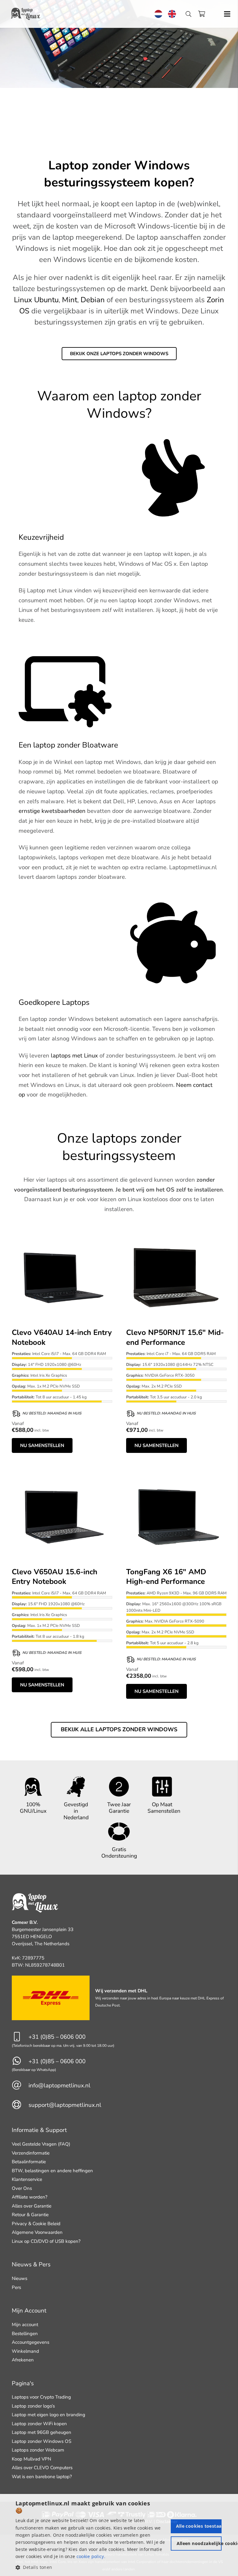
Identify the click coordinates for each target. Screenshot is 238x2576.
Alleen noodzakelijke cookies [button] (199, 2543)
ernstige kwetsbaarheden (52, 811)
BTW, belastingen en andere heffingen (52, 2171)
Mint (70, 300)
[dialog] (119, 2535)
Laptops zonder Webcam (38, 2450)
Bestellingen (25, 2334)
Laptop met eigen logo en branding (48, 2415)
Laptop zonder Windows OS (42, 2441)
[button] (92, 2567)
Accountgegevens (31, 2342)
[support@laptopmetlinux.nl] (20, 2105)
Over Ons (22, 2188)
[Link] (26, 14)
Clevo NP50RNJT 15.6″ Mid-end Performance (175, 1337)
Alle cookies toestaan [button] (199, 2526)
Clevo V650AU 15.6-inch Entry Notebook (55, 1577)
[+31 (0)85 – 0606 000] (20, 2037)
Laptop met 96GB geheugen (42, 2432)
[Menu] (227, 14)
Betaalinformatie (29, 2162)
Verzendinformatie (31, 2153)
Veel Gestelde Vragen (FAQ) (41, 2144)
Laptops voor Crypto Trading (41, 2397)
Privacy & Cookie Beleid (36, 2224)
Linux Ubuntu (36, 300)
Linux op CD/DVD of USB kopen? (46, 2241)
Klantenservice (27, 2179)
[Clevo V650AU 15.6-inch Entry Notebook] (62, 1470)
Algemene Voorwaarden (37, 2232)
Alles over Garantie (32, 2206)
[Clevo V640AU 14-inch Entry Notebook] (62, 1231)
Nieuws (20, 2278)
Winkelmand (25, 2351)
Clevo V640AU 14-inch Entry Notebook (62, 1337)
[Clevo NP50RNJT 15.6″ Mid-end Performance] (176, 1231)
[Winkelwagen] (201, 14)
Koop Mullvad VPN (31, 2459)
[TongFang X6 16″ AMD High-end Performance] (176, 1470)
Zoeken (192, 21)
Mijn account (25, 2325)
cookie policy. (91, 2556)
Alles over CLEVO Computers (42, 2468)
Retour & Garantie (30, 2215)
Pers (16, 2287)
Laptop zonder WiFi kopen (39, 2424)
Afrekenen (23, 2360)
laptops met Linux (74, 1056)
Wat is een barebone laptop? (42, 2477)
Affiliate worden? (30, 2197)
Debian (93, 300)
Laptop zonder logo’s (33, 2406)
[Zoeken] (188, 14)
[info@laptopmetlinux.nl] (20, 2086)
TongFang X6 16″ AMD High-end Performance (166, 1577)
